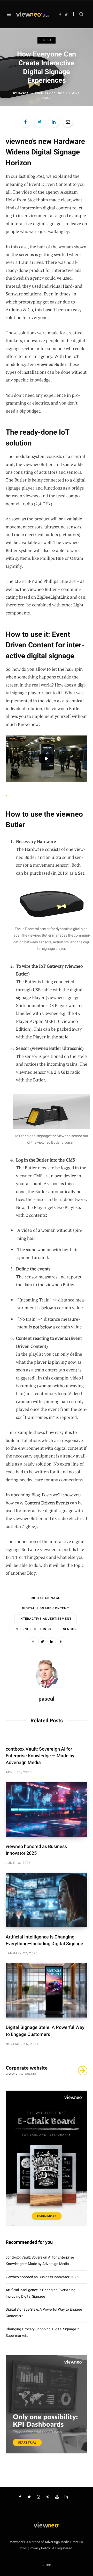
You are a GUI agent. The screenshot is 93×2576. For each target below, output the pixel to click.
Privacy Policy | (40, 2548)
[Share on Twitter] (40, 122)
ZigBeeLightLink (53, 597)
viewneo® (17, 2542)
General (47, 40)
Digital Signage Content (45, 1608)
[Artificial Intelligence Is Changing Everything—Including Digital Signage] (47, 1900)
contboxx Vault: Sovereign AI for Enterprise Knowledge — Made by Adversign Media (40, 1756)
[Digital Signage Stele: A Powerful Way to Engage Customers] (47, 1990)
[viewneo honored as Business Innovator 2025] (47, 1809)
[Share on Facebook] (26, 122)
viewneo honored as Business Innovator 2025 (42, 2277)
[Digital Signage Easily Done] (33, 15)
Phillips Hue (52, 558)
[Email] (68, 122)
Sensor (70, 1629)
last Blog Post (31, 176)
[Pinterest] (61, 1641)
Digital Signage (45, 1598)
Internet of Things (33, 1629)
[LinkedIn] (54, 122)
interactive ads (67, 270)
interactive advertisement (46, 1619)
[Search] (78, 14)
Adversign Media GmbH (62, 2542)
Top (48, 2565)
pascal (24, 93)
